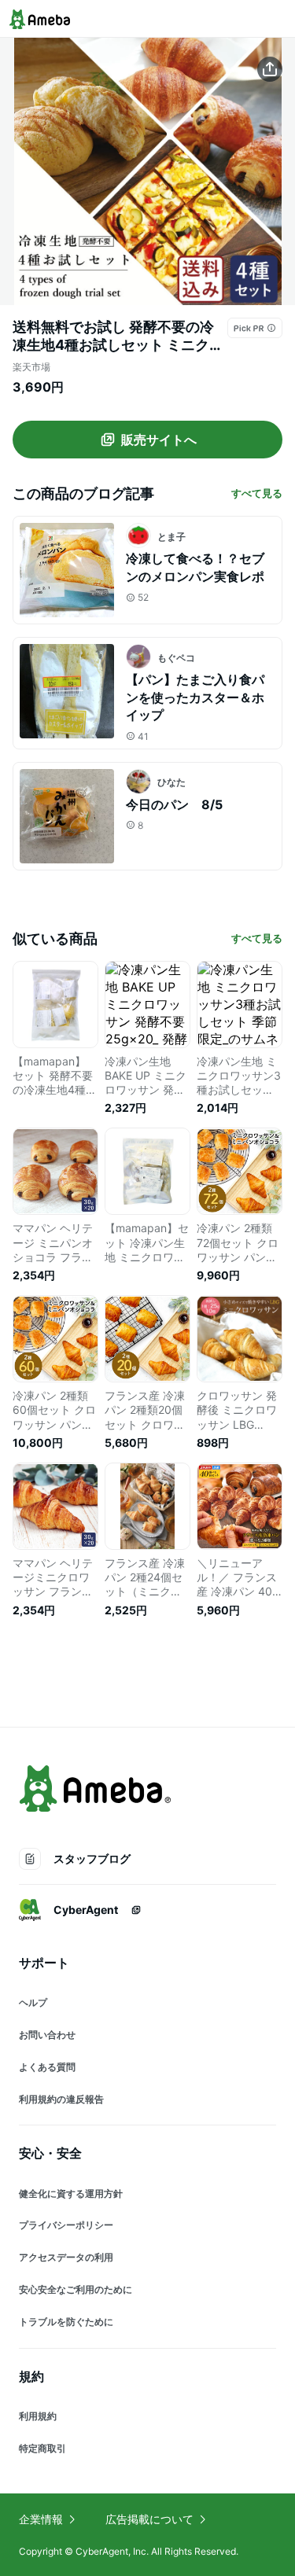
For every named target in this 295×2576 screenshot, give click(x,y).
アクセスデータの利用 (66, 2257)
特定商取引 (42, 2448)
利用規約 (38, 2416)
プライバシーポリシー (66, 2225)
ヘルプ (33, 2002)
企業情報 (41, 2519)
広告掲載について (149, 2519)
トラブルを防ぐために (66, 2322)
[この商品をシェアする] (270, 69)
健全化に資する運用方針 (71, 2193)
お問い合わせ (47, 2035)
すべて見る (257, 493)
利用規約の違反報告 (61, 2099)
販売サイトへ (159, 440)
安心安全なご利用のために (76, 2289)
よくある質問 (47, 2067)
